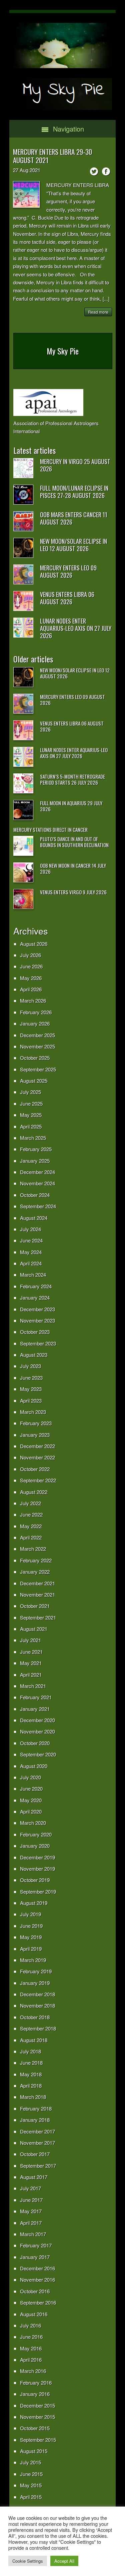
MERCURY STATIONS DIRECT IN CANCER (50, 830)
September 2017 (38, 2166)
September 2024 (38, 1206)
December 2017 (37, 2131)
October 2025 (35, 1058)
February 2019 (36, 1971)
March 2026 (33, 1000)
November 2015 (37, 2417)
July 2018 (30, 2051)
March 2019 (33, 1960)
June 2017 (31, 2200)
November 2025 (37, 1046)
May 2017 (31, 2211)
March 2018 (33, 2097)
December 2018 (37, 1994)
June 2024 (31, 1240)
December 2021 (37, 1583)
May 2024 (31, 1252)
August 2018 (34, 2040)
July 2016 (30, 2325)
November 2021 (37, 1594)
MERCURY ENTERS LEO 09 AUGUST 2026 (68, 571)
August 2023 (34, 1355)
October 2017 (35, 2154)
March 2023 (33, 1412)
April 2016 (31, 2360)
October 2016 (35, 2291)
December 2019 (37, 1857)
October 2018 (35, 2017)
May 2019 (31, 1937)
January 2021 (35, 1709)
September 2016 (38, 2302)
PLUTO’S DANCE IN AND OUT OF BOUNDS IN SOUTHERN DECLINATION (74, 842)
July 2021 (30, 1640)
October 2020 (35, 1743)
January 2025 (35, 1161)
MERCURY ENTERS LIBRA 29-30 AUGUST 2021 (52, 156)
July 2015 (30, 2462)
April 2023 (31, 1400)
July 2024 (30, 1229)
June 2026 (31, 966)
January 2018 (35, 2120)
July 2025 (30, 1092)
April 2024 (31, 1263)
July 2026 (30, 955)
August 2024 (34, 1218)
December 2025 (37, 1035)
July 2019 (30, 1914)
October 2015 (35, 2428)
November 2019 (37, 1869)
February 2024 (36, 1286)
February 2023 (36, 1423)
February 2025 (36, 1149)
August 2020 (34, 1766)
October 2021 (35, 1606)
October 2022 (35, 1469)
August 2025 (34, 1081)
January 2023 (35, 1435)
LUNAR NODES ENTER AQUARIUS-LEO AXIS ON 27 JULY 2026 (76, 628)
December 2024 (37, 1172)
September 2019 (38, 1891)
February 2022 (36, 1560)
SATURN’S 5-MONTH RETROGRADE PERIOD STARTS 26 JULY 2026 (72, 779)
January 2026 (35, 1023)
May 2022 (31, 1526)
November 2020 (37, 1731)
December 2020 (37, 1720)
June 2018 (31, 2063)
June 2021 (31, 1652)
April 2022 (31, 1537)
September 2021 (38, 1617)
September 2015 (38, 2440)
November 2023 (37, 1320)
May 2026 (31, 978)
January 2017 (35, 2257)
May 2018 (31, 2074)
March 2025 (33, 1138)
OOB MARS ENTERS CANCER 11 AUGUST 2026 (74, 518)
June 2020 (31, 1788)
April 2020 (31, 1811)
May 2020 (31, 1800)
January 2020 (35, 1846)
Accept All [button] (64, 2561)
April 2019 (31, 1949)
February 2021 (36, 1697)
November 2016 (37, 2279)
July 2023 (30, 1366)
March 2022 (33, 1549)
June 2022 (31, 1514)
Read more (98, 312)
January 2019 (35, 1983)
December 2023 (37, 1309)
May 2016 (31, 2348)
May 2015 (31, 2485)
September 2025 (38, 1069)
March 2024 (33, 1275)
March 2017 (33, 2234)
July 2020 (30, 1777)
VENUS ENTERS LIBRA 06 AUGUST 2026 (67, 598)
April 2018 (31, 2085)
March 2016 (33, 2371)
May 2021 (31, 1663)
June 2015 (31, 2474)
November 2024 (37, 1183)
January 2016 (35, 2394)
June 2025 (31, 1103)
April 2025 (31, 1126)
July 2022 (30, 1503)
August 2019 (34, 1903)
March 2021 (33, 1686)
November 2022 (37, 1457)
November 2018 (37, 2005)
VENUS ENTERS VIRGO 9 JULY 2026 (73, 892)
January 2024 (35, 1297)
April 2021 (31, 1675)
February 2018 (36, 2108)
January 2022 (35, 1572)
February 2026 (36, 1012)
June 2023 (31, 1378)
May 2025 (31, 1115)
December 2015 (37, 2405)
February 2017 (36, 2245)
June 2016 (31, 2337)
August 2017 (34, 2177)
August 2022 (34, 1492)
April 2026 (31, 989)
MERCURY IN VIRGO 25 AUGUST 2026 (75, 465)
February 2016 (36, 2382)
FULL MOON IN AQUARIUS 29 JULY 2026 (71, 806)
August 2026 (34, 944)
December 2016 (37, 2268)
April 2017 (31, 2223)
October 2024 (35, 1195)
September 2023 (38, 1343)
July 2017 (30, 2188)
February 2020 (36, 1834)
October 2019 (35, 1880)
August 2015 (34, 2451)
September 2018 (38, 2028)
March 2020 (33, 1823)
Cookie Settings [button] (28, 2561)
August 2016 (34, 2314)
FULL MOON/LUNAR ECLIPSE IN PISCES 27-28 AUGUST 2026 (74, 492)
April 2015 (31, 2497)
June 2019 (31, 1926)
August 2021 (34, 1629)
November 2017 (37, 2143)
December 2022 (37, 1446)
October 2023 (35, 1332)
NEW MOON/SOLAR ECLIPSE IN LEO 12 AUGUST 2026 (73, 545)
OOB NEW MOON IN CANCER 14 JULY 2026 (73, 868)
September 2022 (38, 1480)
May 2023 (31, 1389)
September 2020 (38, 1754)
